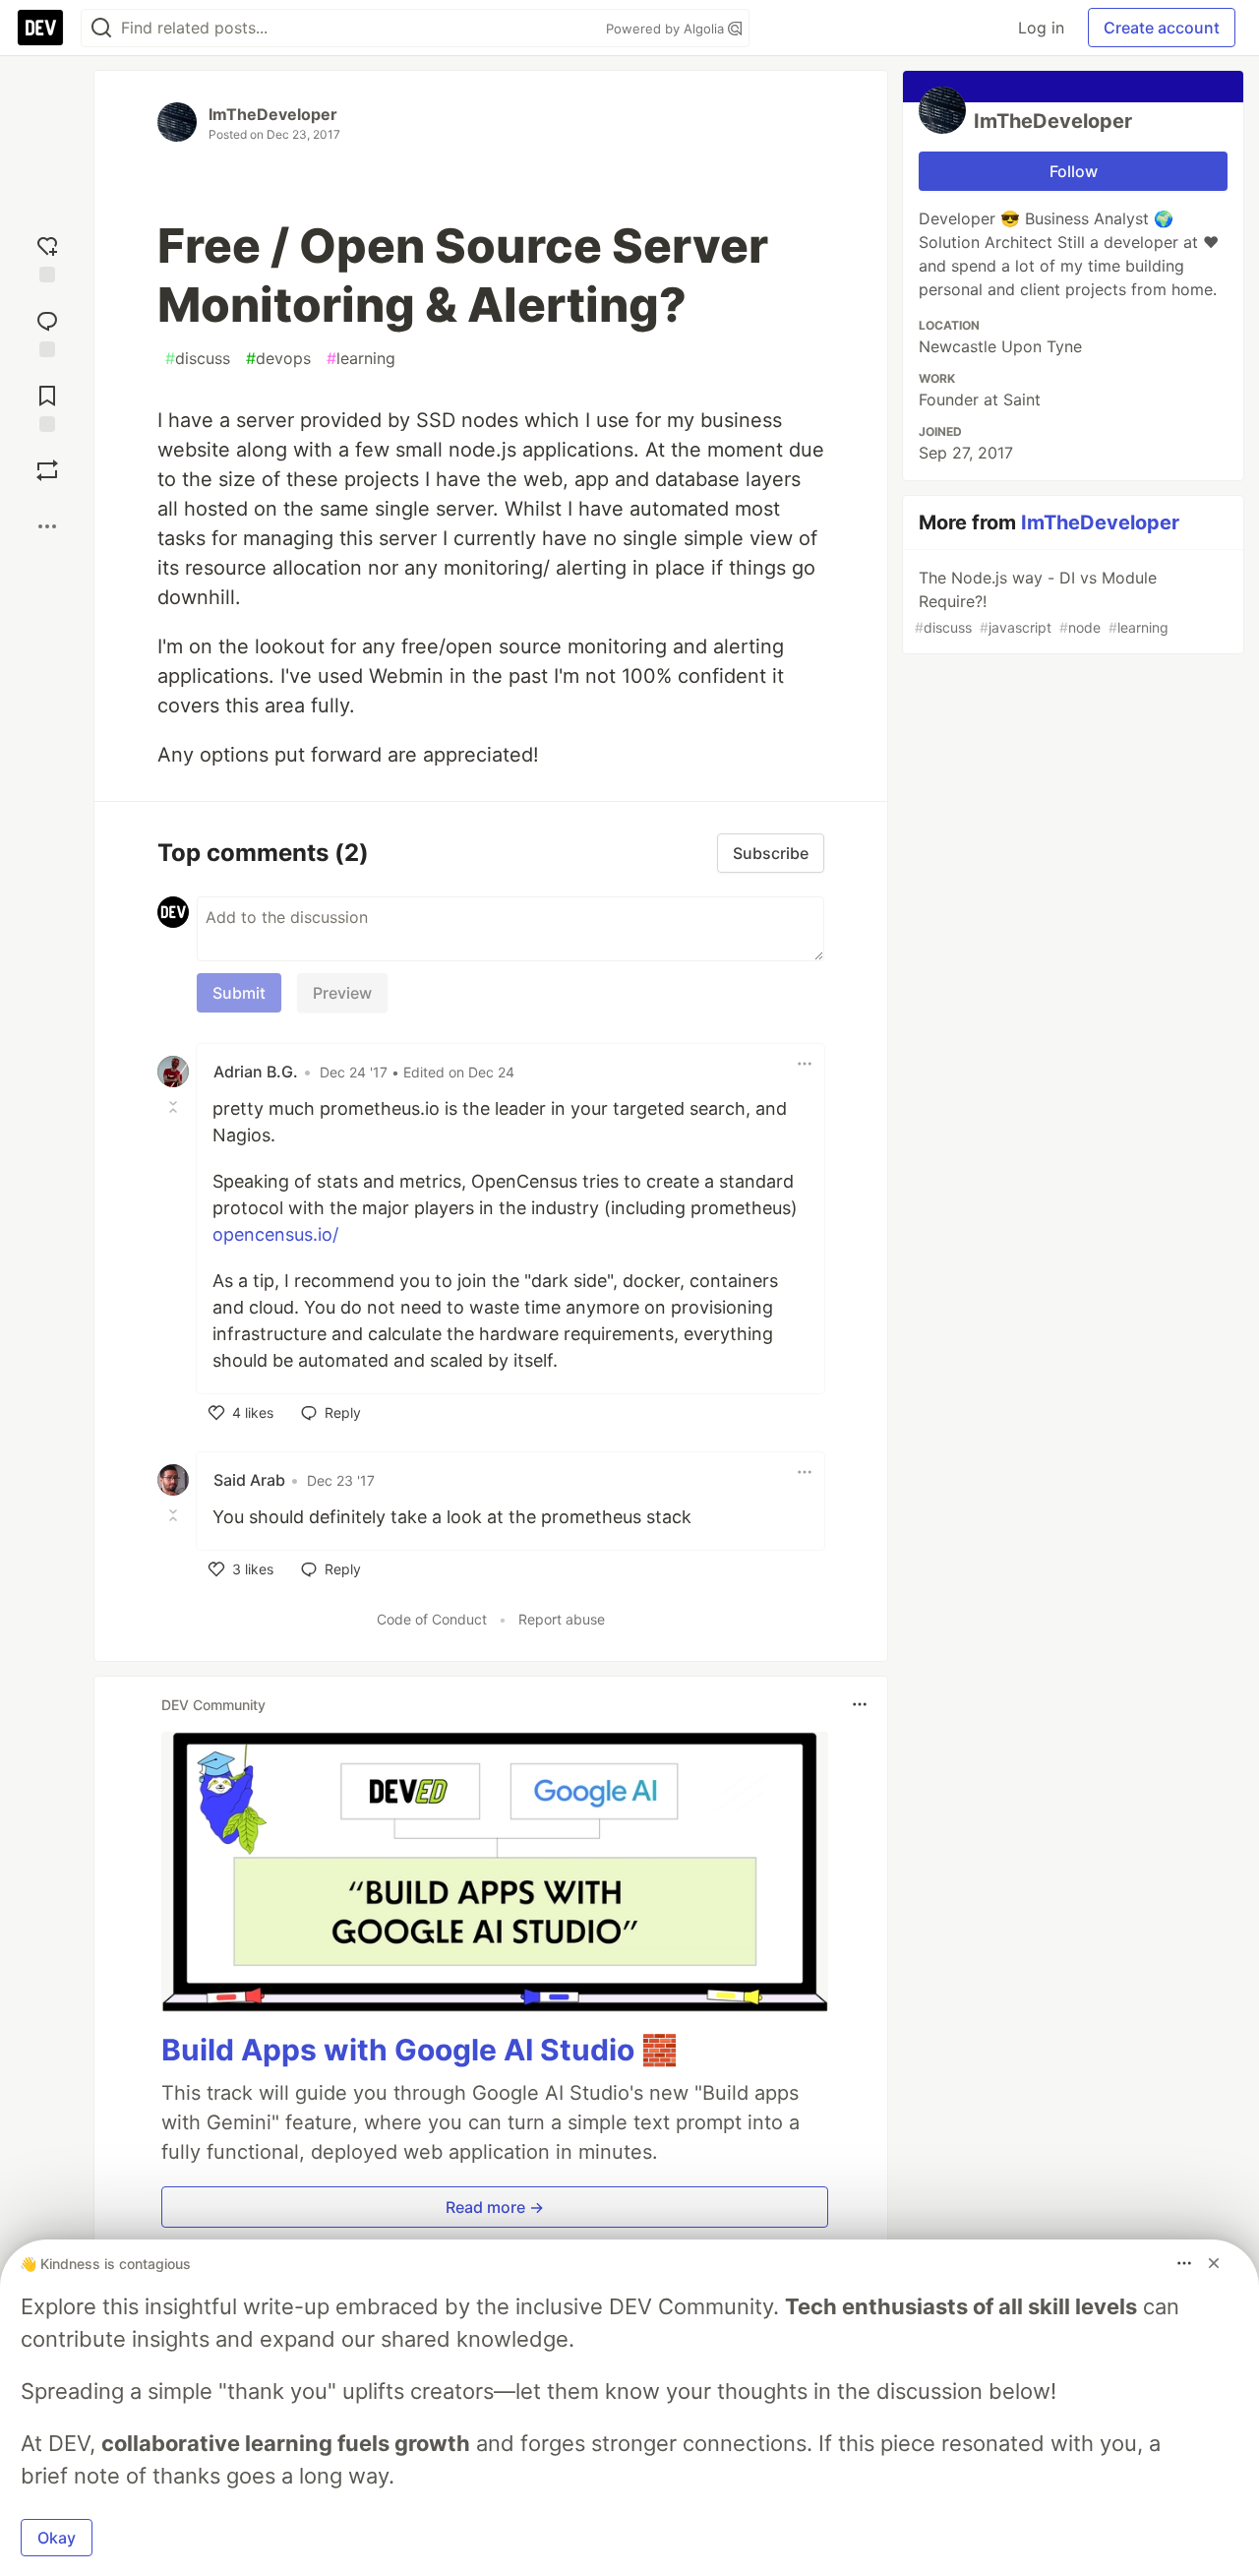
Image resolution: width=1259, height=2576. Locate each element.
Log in (1041, 28)
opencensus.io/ (275, 1234)
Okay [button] (57, 2538)
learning (361, 358)
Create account (1162, 28)
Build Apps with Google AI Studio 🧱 (420, 2050)
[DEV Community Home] (40, 28)
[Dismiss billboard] (1214, 2263)
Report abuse (562, 1619)
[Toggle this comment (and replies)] (175, 1107)
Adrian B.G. (256, 1072)
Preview (342, 993)
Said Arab (249, 1480)
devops (278, 358)
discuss (198, 358)
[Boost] (47, 470)
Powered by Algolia (667, 29)
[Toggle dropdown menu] (805, 1064)
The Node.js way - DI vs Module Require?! (1042, 602)
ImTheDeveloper (273, 114)
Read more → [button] (495, 2207)
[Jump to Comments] (47, 330)
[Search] (101, 28)
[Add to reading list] (47, 404)
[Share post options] (47, 526)
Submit (239, 993)
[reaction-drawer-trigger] (47, 255)
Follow (1074, 171)
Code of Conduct (432, 1619)
